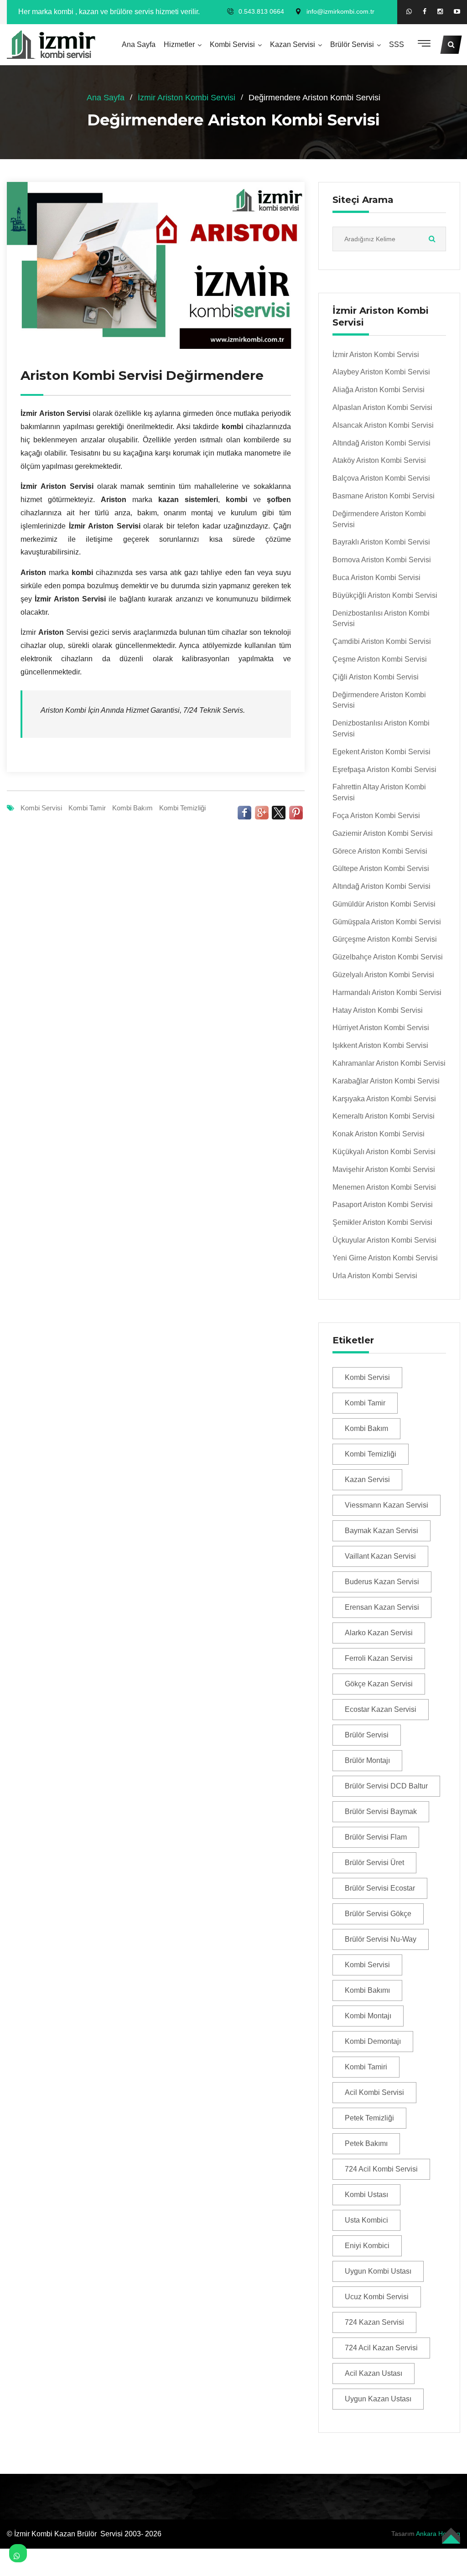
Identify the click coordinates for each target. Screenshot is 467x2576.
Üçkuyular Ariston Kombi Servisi (384, 1240)
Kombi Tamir (87, 808)
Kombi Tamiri (366, 2067)
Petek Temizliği (369, 2118)
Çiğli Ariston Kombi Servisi (376, 677)
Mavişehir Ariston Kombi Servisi (384, 1169)
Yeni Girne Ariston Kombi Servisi (385, 1258)
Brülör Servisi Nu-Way (381, 1939)
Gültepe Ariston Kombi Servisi (381, 868)
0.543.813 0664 (261, 11)
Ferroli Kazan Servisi (379, 1658)
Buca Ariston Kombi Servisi (376, 578)
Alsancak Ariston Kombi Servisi (383, 425)
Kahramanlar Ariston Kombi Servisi (389, 1063)
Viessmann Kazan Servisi (387, 1505)
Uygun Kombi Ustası (378, 2271)
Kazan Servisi (293, 44)
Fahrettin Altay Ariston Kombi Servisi (379, 792)
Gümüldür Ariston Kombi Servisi (384, 904)
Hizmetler (179, 44)
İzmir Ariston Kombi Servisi (187, 98)
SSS (397, 44)
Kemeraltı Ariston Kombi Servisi (384, 1116)
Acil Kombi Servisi (374, 2092)
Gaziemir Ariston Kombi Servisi (383, 833)
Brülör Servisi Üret (374, 1863)
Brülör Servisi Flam (376, 1837)
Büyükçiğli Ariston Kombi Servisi (385, 595)
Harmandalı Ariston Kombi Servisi (387, 993)
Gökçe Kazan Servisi (379, 1684)
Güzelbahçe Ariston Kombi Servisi (388, 957)
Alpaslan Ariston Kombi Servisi (382, 407)
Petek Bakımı (366, 2143)
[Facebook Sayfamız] (425, 12)
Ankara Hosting (438, 2534)
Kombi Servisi (232, 44)
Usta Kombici (366, 2220)
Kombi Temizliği (182, 808)
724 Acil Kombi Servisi (381, 2169)
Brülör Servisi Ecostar (380, 1888)
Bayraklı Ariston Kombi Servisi (381, 542)
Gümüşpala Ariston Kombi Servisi (387, 922)
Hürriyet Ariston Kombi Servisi (381, 1028)
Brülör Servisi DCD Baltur (386, 1786)
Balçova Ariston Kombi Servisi (381, 478)
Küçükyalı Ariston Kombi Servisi (384, 1152)
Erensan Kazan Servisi (382, 1607)
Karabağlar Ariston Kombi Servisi (386, 1081)
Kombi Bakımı (367, 1990)
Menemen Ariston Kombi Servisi (384, 1187)
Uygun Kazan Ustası (378, 2399)
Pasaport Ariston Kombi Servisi (383, 1205)
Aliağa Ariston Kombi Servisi (379, 390)
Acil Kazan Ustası (374, 2373)
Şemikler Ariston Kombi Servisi (382, 1222)
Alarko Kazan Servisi (379, 1633)
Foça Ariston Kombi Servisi (376, 816)
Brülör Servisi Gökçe (378, 1914)
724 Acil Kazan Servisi (381, 2348)
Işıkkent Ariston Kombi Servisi (380, 1045)
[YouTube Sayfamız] (457, 12)
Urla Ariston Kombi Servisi (375, 1276)
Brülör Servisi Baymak (381, 1811)
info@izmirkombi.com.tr (340, 11)
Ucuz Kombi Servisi (377, 2297)
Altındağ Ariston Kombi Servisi (381, 443)
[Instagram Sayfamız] (440, 12)
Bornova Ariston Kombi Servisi (382, 560)
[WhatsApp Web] (409, 11)
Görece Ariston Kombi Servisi (380, 851)
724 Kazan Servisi (374, 2322)
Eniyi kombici (367, 2246)
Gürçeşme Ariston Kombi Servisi (385, 939)
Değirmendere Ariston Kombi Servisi (379, 519)
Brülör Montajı (367, 1760)
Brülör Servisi (352, 44)
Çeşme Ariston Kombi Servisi (380, 659)
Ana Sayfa (139, 44)
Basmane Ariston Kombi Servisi (384, 496)
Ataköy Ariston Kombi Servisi (379, 460)
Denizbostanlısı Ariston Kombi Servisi (381, 619)
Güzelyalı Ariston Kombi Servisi (383, 975)
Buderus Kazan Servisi (382, 1582)
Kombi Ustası (366, 2195)
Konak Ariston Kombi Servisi (379, 1134)
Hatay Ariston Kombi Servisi (378, 1010)
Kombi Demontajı (373, 2041)
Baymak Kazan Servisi (381, 1531)
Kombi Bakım (132, 808)
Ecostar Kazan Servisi (381, 1709)
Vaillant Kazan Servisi (380, 1556)
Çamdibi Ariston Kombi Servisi (382, 641)
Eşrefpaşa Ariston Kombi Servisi (384, 770)
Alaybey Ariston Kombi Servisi (381, 372)
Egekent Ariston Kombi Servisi (381, 752)
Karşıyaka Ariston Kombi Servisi (384, 1099)
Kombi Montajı (368, 2016)
